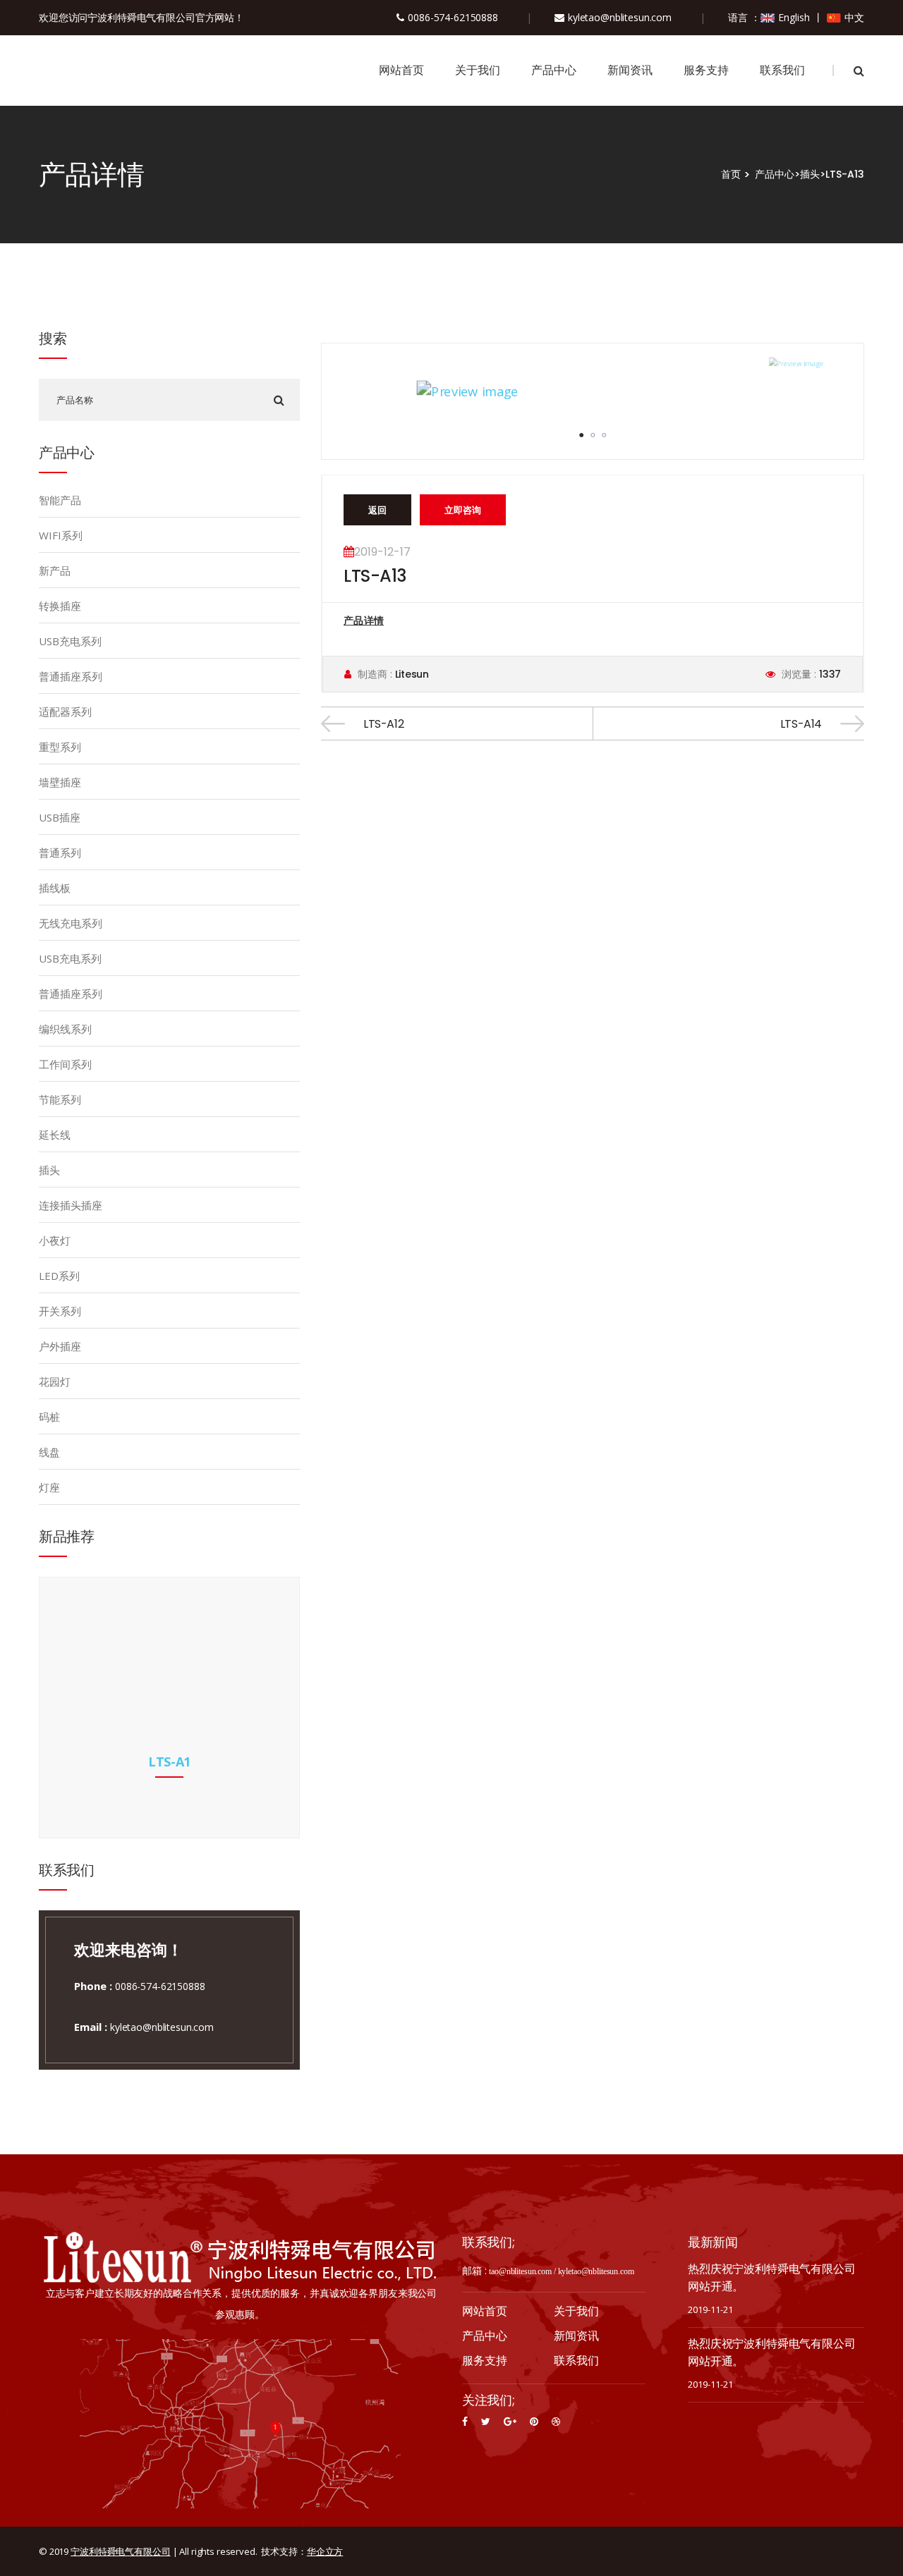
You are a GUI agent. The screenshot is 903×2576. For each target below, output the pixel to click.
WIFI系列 (61, 535)
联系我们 (782, 70)
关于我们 (478, 70)
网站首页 (401, 70)
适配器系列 (65, 712)
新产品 (55, 570)
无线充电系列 (71, 923)
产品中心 (554, 70)
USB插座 (60, 817)
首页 (731, 174)
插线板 (55, 888)
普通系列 (60, 853)
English (794, 17)
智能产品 (60, 500)
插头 (810, 174)
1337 (829, 674)
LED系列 (59, 1276)
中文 (854, 17)
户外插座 (60, 1346)
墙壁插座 (60, 782)
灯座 (49, 1487)
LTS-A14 (801, 724)
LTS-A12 (383, 724)
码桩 (49, 1417)
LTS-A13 (845, 174)
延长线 (55, 1135)
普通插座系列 (71, 676)
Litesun (411, 674)
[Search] (279, 400)
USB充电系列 (70, 641)
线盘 (49, 1452)
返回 (377, 510)
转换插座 (60, 606)
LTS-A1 (169, 1762)
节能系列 (60, 1099)
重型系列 (60, 747)
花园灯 (55, 1381)
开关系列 (60, 1311)
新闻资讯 (630, 70)
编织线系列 (65, 1029)
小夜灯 (55, 1240)
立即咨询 (463, 510)
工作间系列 (65, 1064)
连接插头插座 (71, 1205)
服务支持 (706, 70)
